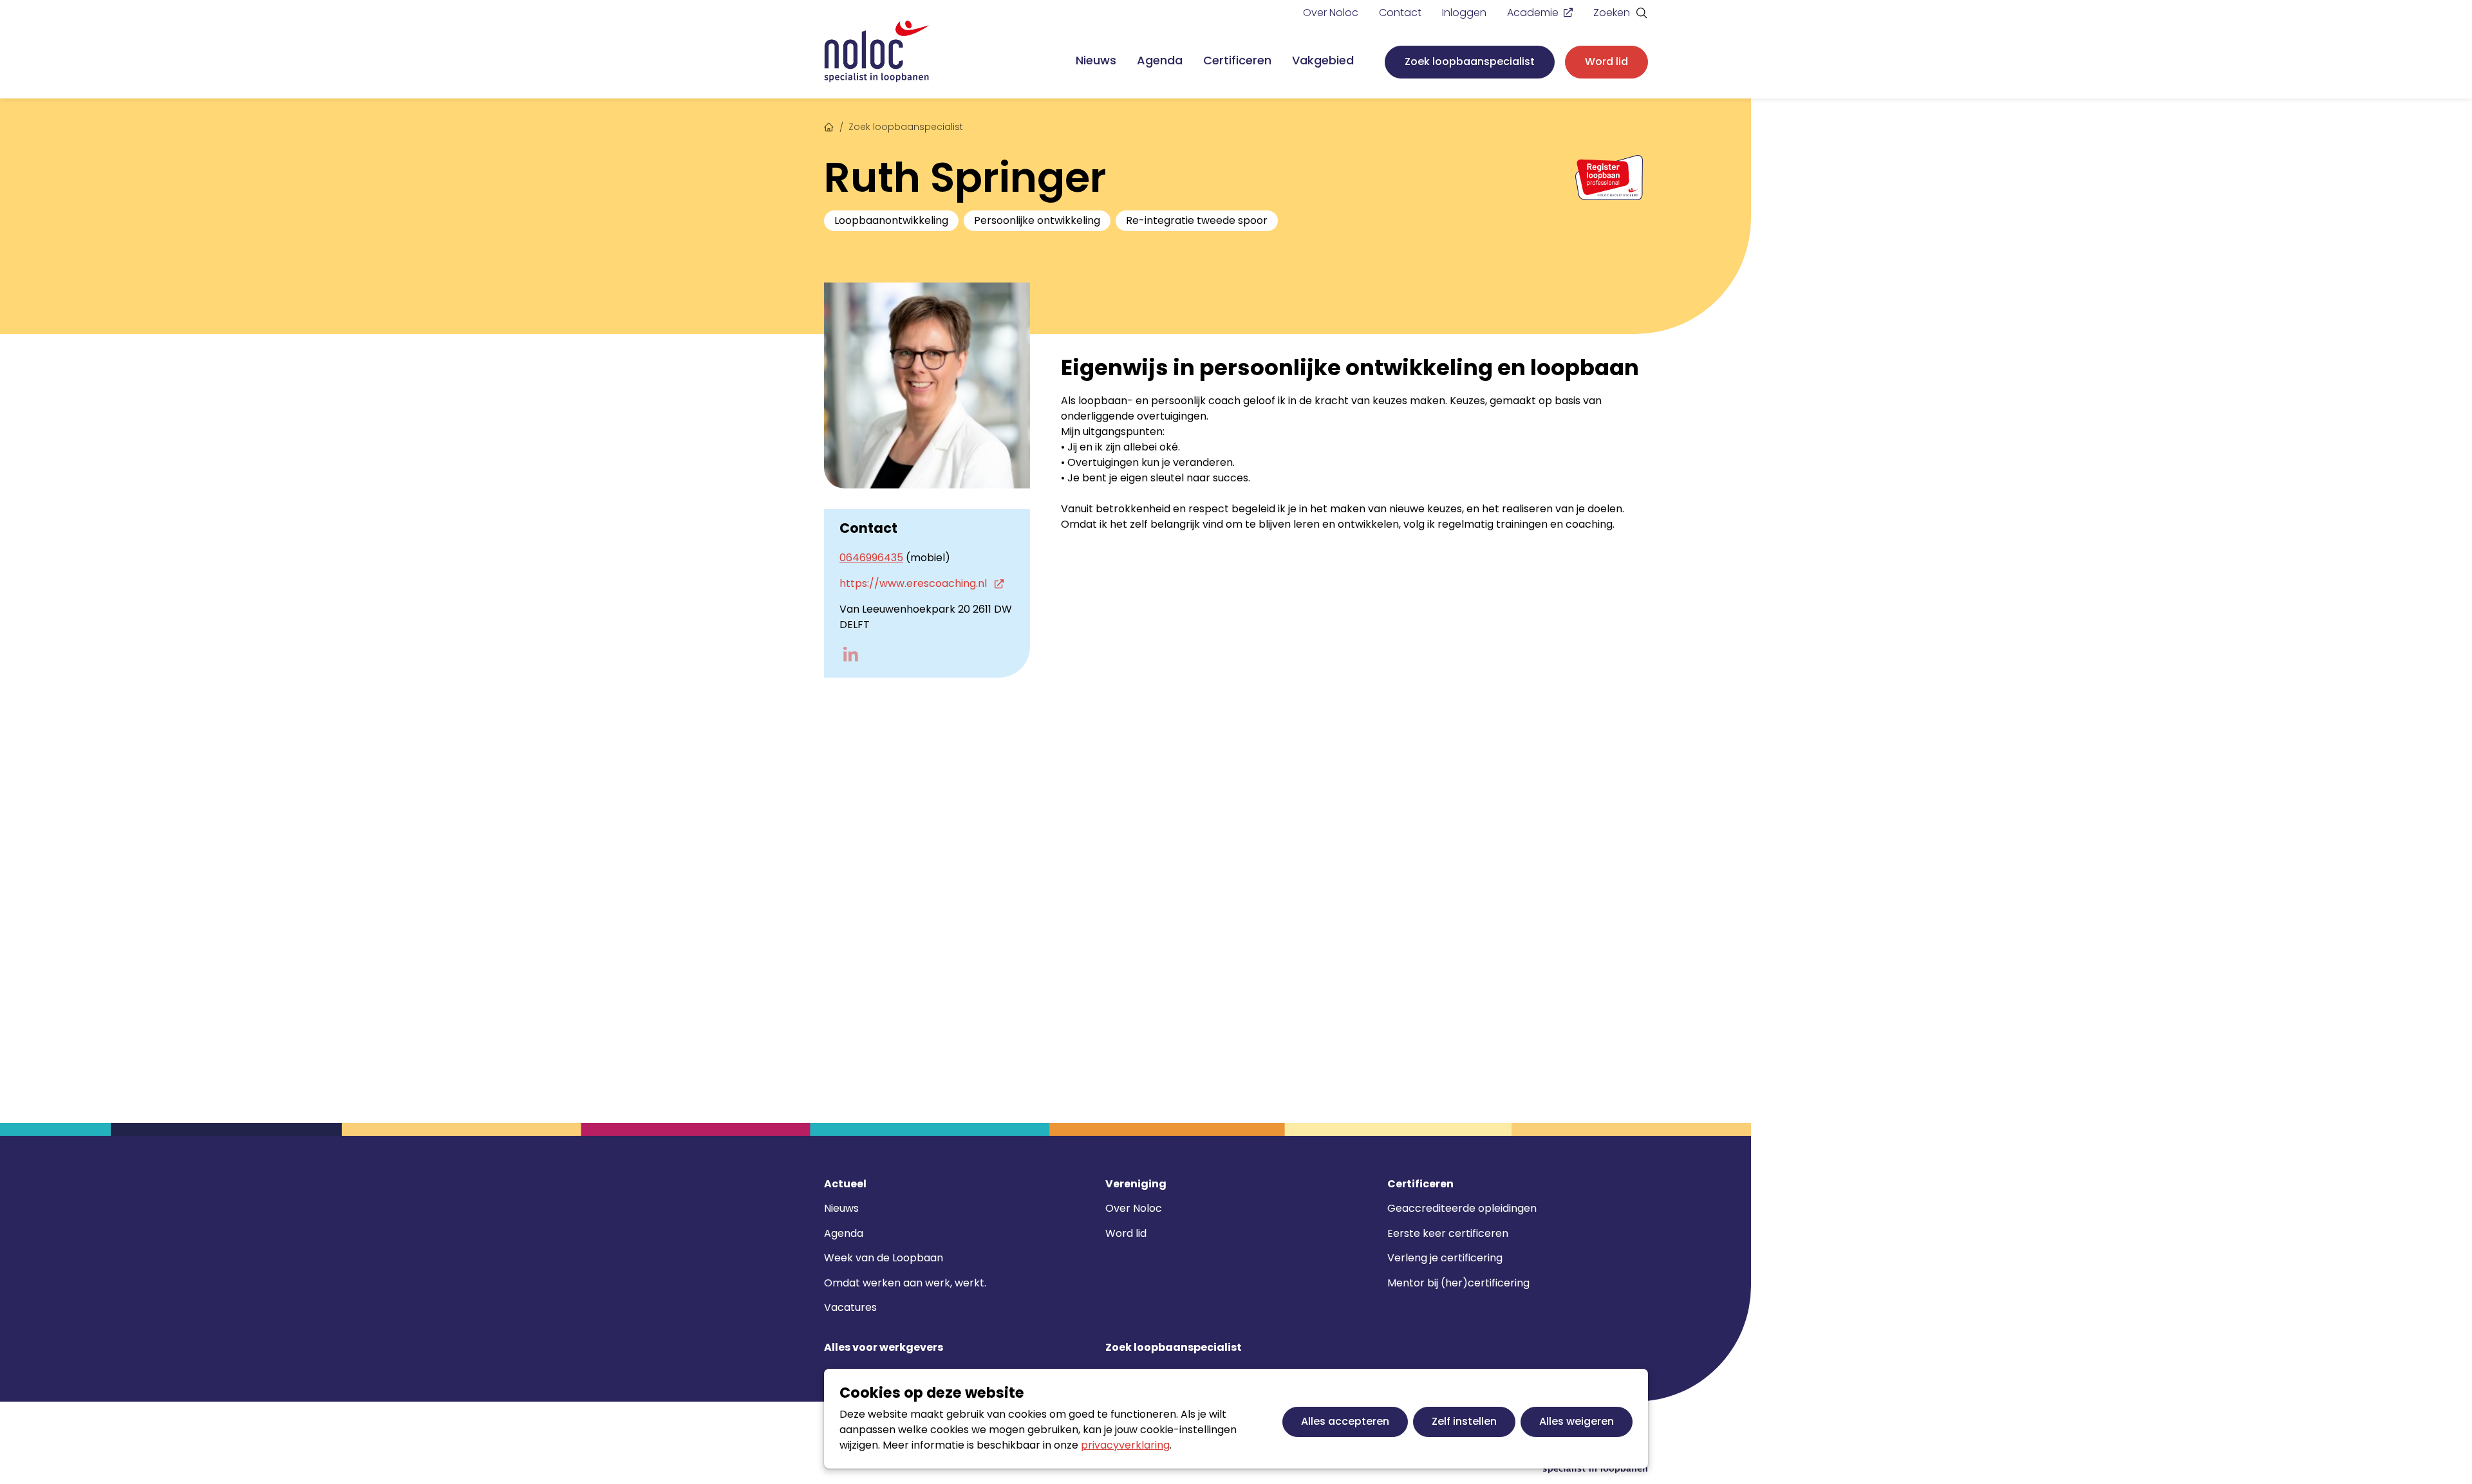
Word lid (1606, 61)
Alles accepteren (1345, 1421)
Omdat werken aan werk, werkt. (905, 1283)
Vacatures (850, 1307)
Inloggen (1464, 13)
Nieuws (1096, 60)
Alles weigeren (1577, 1421)
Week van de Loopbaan (884, 1258)
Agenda (1160, 60)
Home (829, 125)
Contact (1400, 13)
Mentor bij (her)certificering (1458, 1283)
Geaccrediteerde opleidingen (1462, 1208)
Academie (1533, 13)
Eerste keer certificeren (1448, 1233)
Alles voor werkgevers (884, 1348)
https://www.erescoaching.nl (914, 583)
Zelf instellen (1464, 1421)
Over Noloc (1331, 13)
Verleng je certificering (1445, 1258)
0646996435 (871, 558)
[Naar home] (877, 52)
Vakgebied (1323, 60)
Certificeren (1237, 60)
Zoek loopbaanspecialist (1470, 61)
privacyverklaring (1125, 1445)
